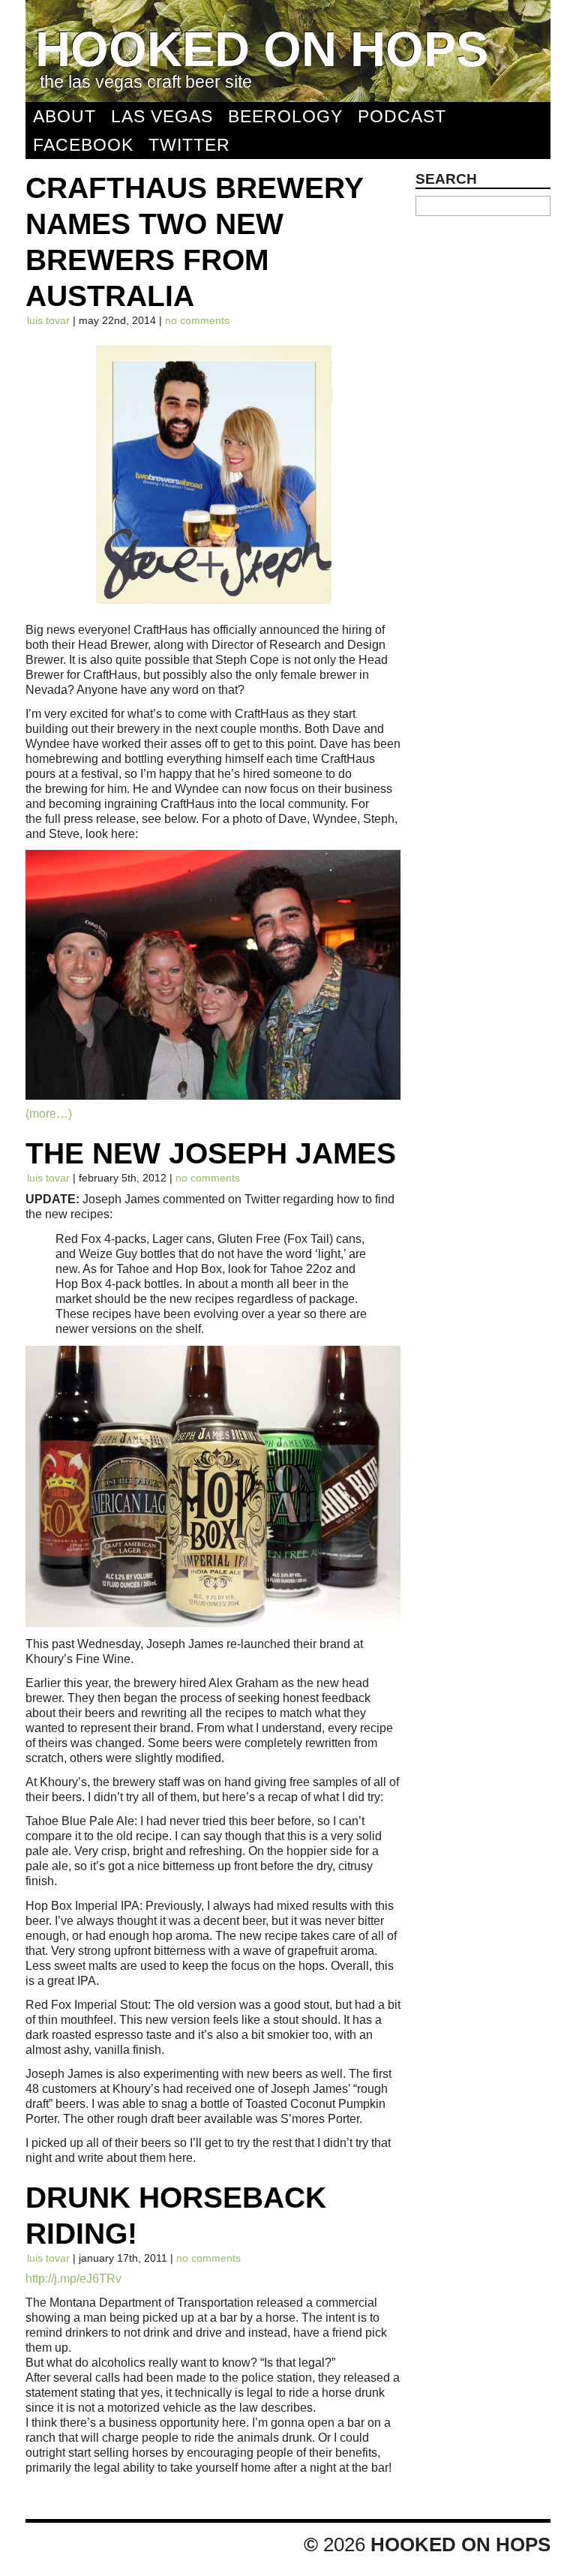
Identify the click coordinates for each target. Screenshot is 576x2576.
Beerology (285, 116)
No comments (197, 320)
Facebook (83, 145)
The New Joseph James (211, 1153)
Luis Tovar (48, 320)
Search (446, 179)
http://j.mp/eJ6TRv (73, 2278)
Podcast (402, 116)
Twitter (189, 145)
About (64, 116)
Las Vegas (162, 116)
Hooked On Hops (262, 49)
